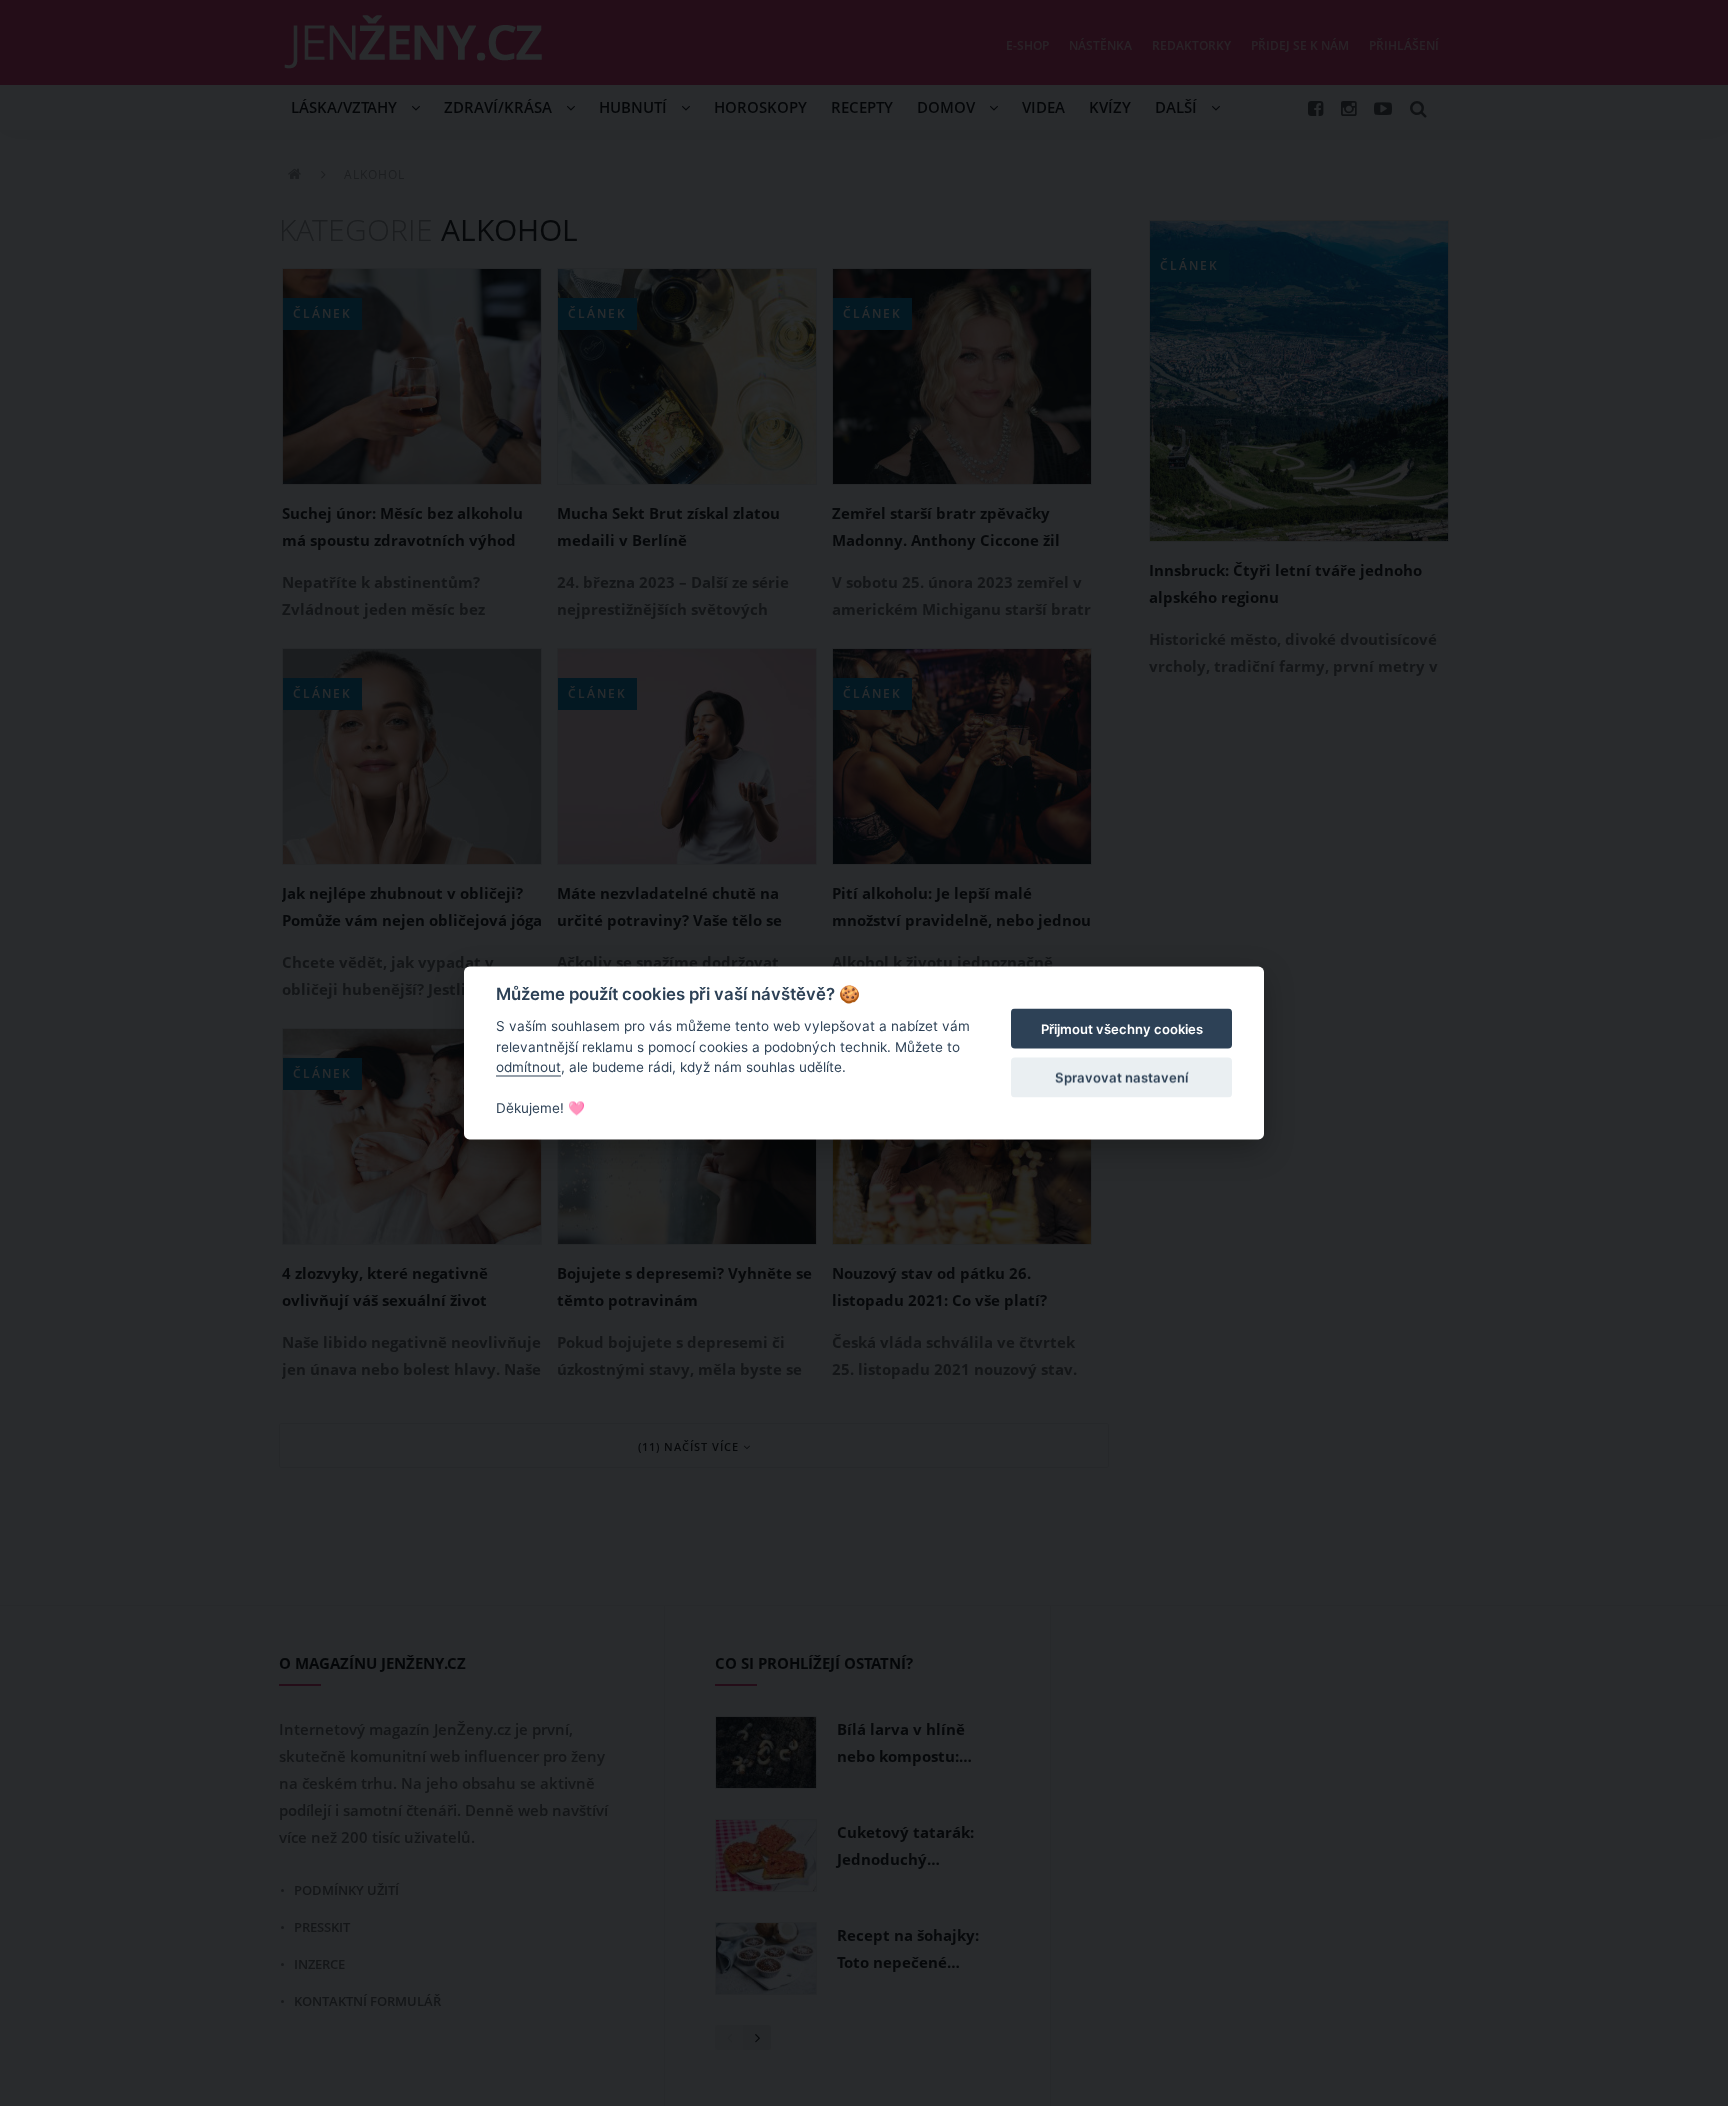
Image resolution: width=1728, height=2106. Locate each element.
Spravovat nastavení (1121, 1077)
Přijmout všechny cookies (1122, 1029)
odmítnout (528, 1067)
